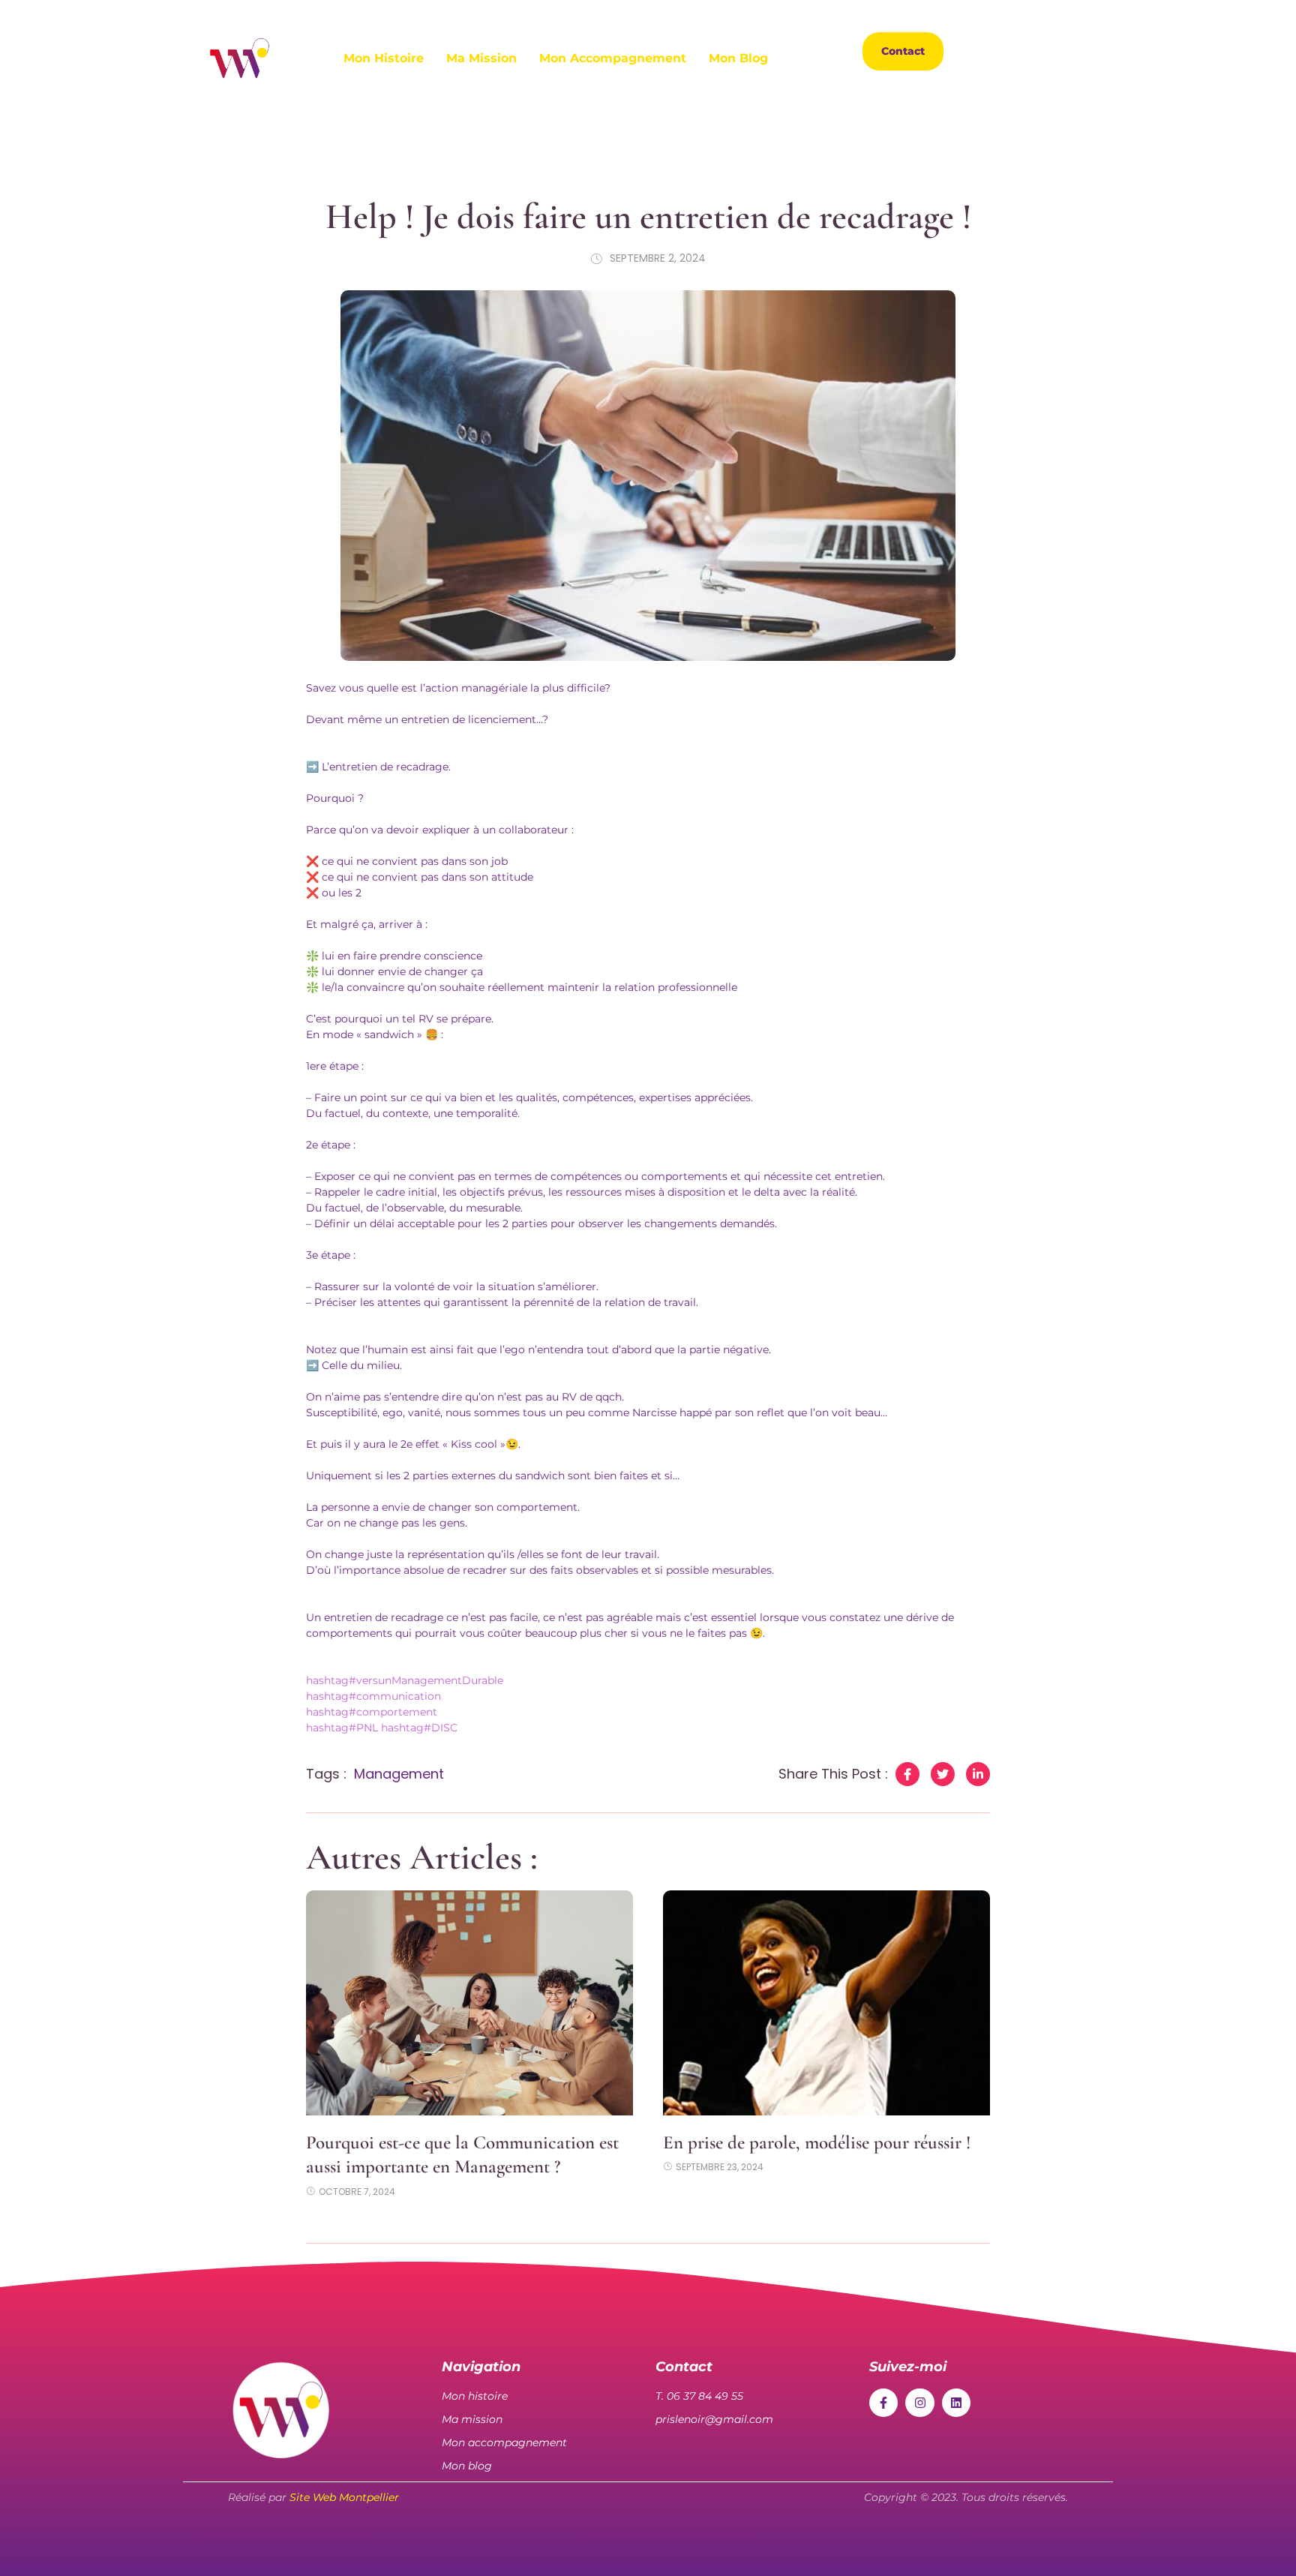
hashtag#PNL (342, 1728)
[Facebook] (985, 51)
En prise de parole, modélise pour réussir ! (817, 2142)
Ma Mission (481, 58)
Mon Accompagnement (613, 58)
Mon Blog (738, 58)
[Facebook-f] (883, 2403)
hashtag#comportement (372, 1712)
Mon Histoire (384, 58)
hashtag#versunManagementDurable (405, 1680)
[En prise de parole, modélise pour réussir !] (826, 2003)
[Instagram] (1027, 51)
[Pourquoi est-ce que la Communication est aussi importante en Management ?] (469, 2003)
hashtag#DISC (419, 1728)
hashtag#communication (373, 1696)
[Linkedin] (1068, 51)
